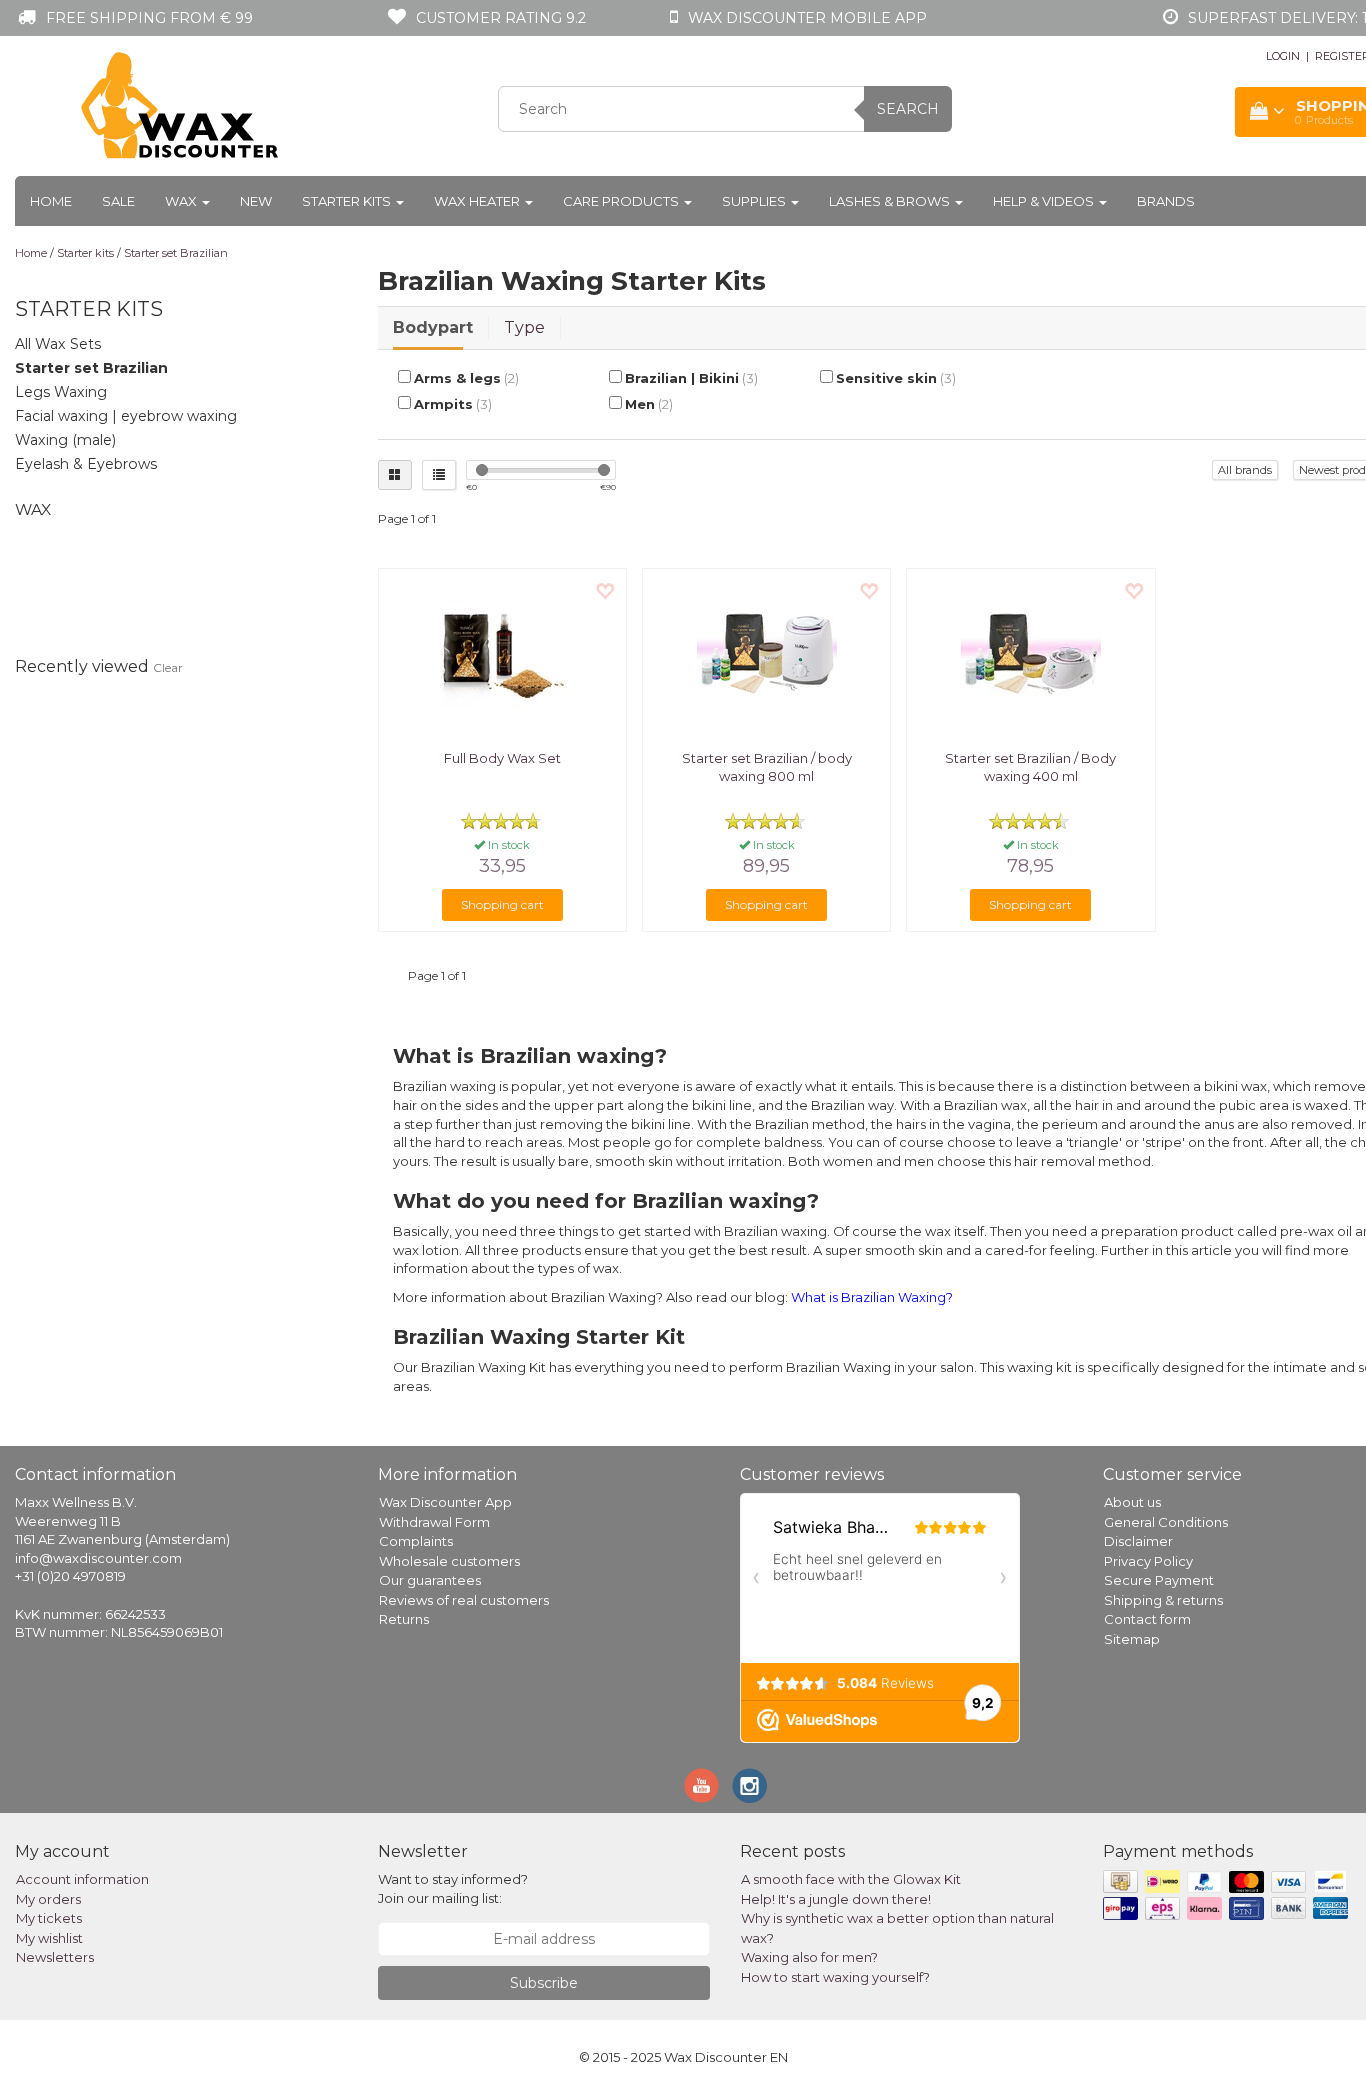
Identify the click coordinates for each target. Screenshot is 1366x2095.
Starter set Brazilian (176, 253)
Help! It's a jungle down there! (836, 1899)
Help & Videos (1045, 201)
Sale (118, 201)
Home (51, 201)
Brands (1166, 201)
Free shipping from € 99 (149, 18)
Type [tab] (524, 327)
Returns (404, 1619)
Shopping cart (502, 904)
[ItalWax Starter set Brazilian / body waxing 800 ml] (766, 654)
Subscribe (544, 1983)
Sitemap (1132, 1639)
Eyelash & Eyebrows (86, 464)
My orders (48, 1899)
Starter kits (348, 201)
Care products (622, 201)
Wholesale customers (449, 1561)
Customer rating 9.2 (501, 18)
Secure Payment (1159, 1580)
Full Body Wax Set (502, 758)
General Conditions (1166, 1522)
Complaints (416, 1541)
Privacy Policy (1148, 1561)
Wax (182, 201)
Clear (168, 667)
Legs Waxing (61, 392)
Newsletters (55, 1957)
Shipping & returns (1163, 1600)
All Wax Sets (58, 344)
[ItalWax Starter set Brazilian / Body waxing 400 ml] (1030, 654)
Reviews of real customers (464, 1600)
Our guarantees (430, 1580)
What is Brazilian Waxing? (872, 1297)
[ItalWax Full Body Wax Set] (502, 654)
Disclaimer (1138, 1541)
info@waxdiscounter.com (98, 1558)
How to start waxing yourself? (835, 1977)
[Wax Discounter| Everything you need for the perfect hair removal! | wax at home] (181, 106)
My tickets (49, 1918)
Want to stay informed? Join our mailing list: (453, 1888)
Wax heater (478, 201)
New (256, 201)
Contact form (1147, 1619)
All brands (1245, 470)
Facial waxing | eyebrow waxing (126, 416)
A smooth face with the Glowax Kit (851, 1879)
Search (908, 109)
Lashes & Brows (891, 201)
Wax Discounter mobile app (807, 18)
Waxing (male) (65, 440)
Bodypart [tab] (433, 327)
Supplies (755, 201)
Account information (82, 1879)
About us (1132, 1502)
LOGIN (1283, 56)
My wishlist (49, 1938)
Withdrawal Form (434, 1522)
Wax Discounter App (445, 1502)
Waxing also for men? (809, 1957)
